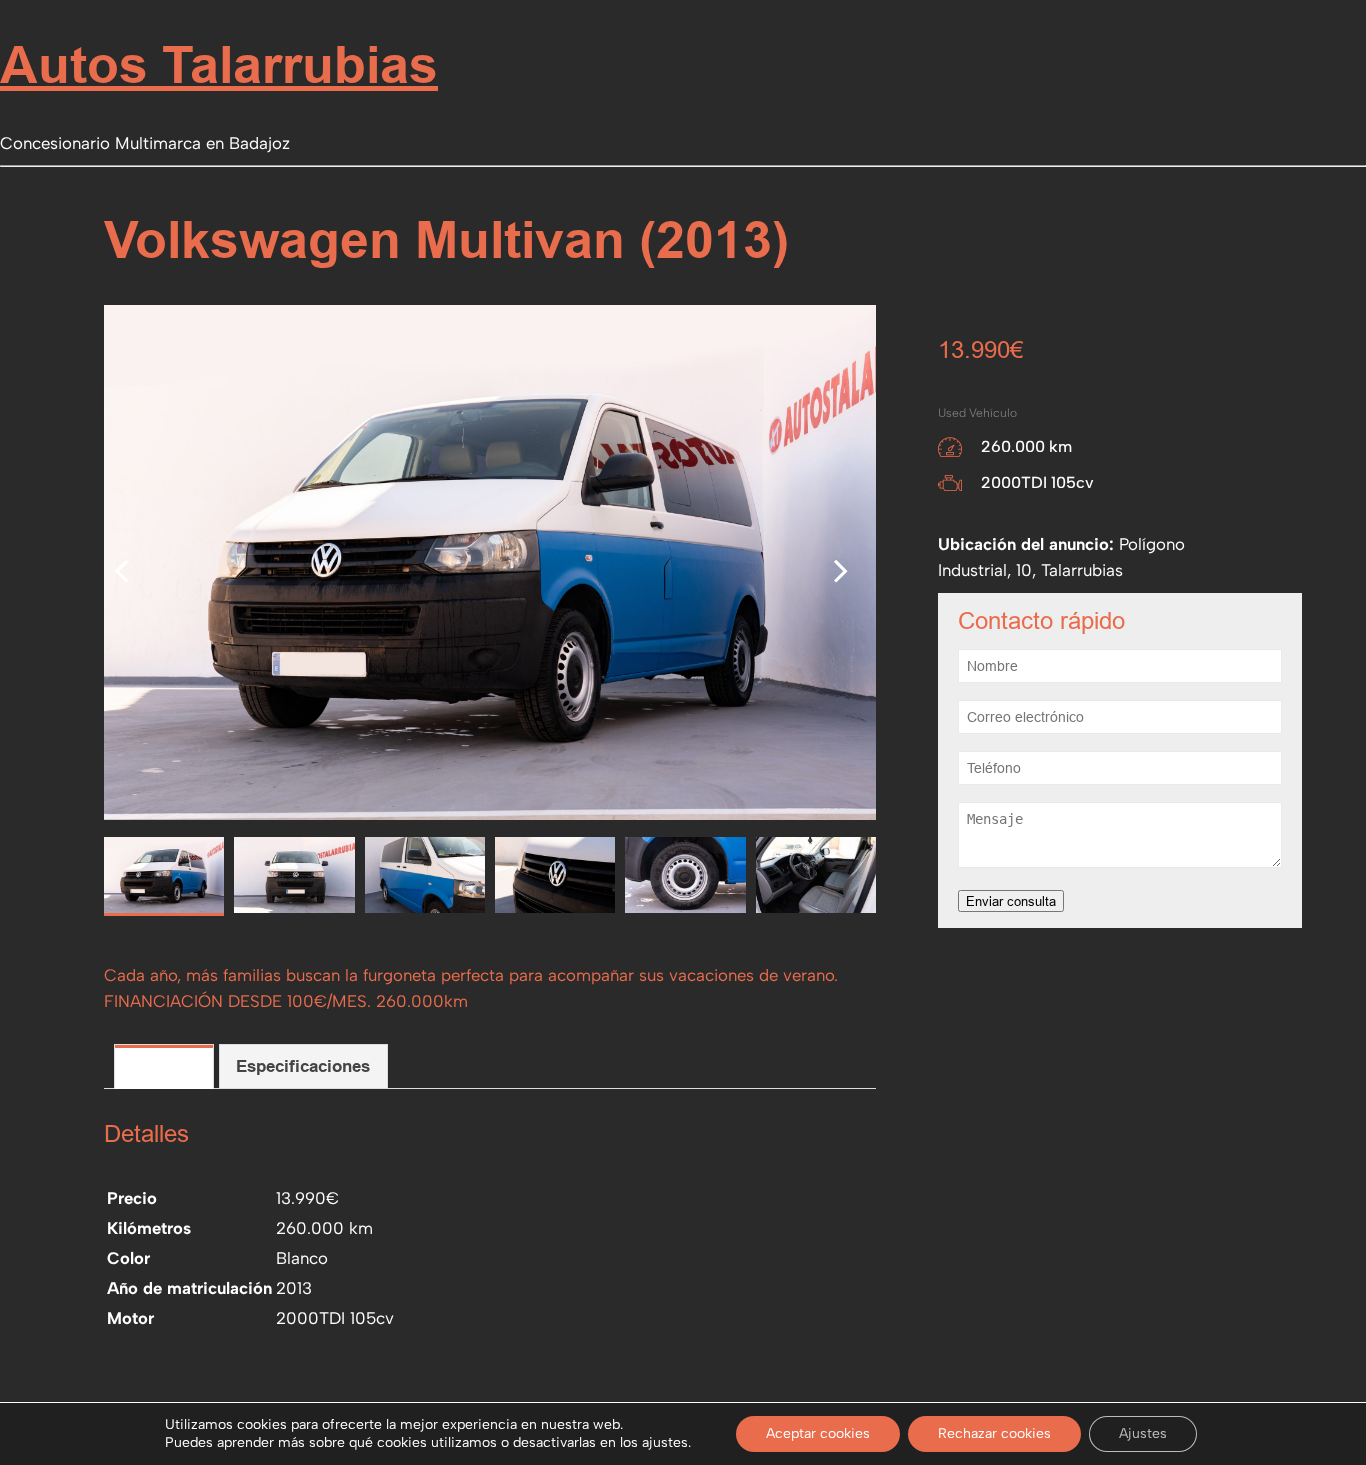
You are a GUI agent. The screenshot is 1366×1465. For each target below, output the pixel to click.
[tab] (164, 1066)
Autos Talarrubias (219, 64)
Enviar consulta (1011, 901)
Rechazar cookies (994, 1433)
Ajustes (1143, 1433)
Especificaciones (303, 1066)
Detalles (164, 1066)
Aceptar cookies (818, 1433)
